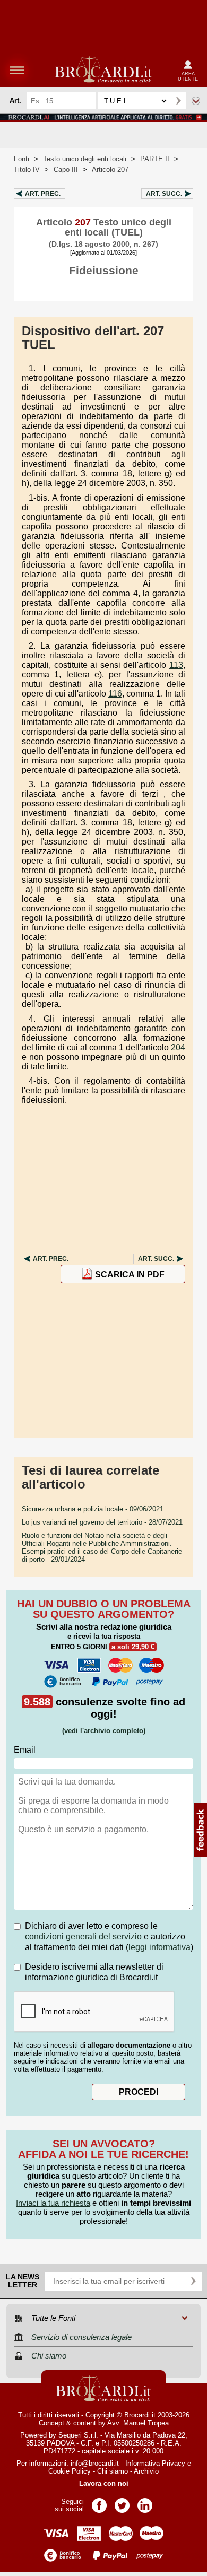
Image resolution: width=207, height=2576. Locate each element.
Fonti (21, 159)
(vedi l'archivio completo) (104, 1731)
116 (115, 694)
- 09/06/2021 (93, 1509)
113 (176, 665)
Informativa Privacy (155, 2463)
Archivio (146, 2471)
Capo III (66, 169)
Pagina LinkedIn (145, 2502)
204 (178, 1047)
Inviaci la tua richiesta (53, 2203)
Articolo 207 (110, 169)
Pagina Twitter (122, 2502)
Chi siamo (113, 2471)
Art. (43, 194)
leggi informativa (159, 1947)
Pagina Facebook (99, 2502)
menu (17, 70)
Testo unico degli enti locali (85, 159)
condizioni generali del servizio (83, 1937)
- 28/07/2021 (102, 1522)
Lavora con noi (104, 2483)
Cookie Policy (70, 2471)
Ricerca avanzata (196, 101)
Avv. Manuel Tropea (138, 2423)
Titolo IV (27, 169)
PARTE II (155, 159)
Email (25, 1750)
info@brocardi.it (95, 2463)
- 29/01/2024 (102, 1547)
